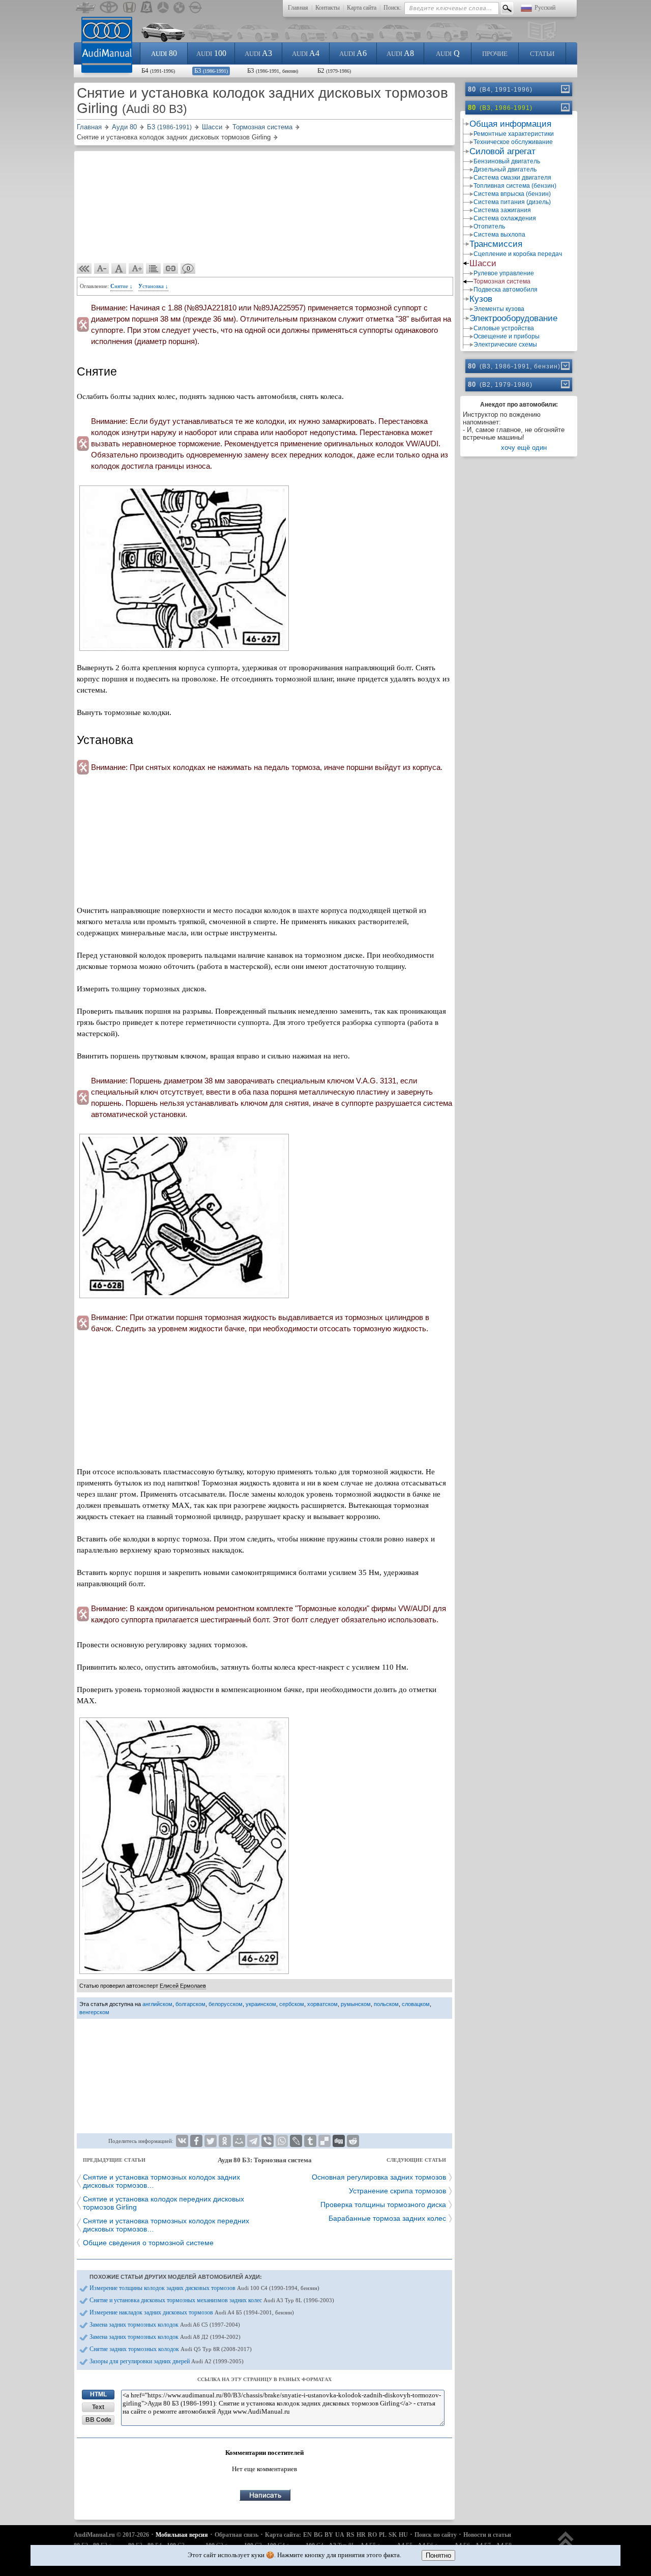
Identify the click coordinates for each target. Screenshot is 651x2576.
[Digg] (339, 2141)
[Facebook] (196, 2141)
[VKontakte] (182, 2141)
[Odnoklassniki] (225, 2141)
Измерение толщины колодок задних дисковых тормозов (204, 2288)
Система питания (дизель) (512, 202)
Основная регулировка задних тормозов (379, 2177)
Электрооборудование (513, 318)
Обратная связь (236, 2535)
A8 (400, 53)
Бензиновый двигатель (507, 161)
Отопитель (489, 226)
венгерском (94, 2012)
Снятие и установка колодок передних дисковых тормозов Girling (164, 2203)
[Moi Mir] (239, 2141)
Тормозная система (502, 281)
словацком (416, 2004)
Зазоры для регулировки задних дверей (167, 2361)
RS (350, 2535)
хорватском (322, 2004)
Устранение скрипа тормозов (397, 2191)
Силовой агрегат (502, 151)
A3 (258, 53)
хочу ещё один (524, 448)
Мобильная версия (182, 2535)
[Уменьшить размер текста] (102, 269)
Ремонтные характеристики (514, 134)
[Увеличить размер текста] (136, 269)
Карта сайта (362, 8)
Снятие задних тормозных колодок (171, 2349)
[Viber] (268, 2141)
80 (164, 53)
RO (372, 2535)
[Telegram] (253, 2141)
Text (98, 2407)
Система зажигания (502, 210)
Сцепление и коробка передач (518, 254)
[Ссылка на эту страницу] (171, 269)
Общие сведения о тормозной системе (148, 2243)
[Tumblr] (310, 2141)
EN (307, 2535)
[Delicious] (324, 2141)
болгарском (190, 2004)
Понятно (438, 2555)
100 (211, 53)
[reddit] (353, 2141)
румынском (356, 2004)
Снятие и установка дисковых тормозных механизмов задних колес (212, 2300)
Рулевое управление (504, 273)
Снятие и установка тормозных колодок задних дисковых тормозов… (161, 2181)
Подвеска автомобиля (506, 290)
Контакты (328, 8)
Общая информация (510, 124)
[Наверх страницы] (566, 2544)
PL (383, 2535)
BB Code (98, 2420)
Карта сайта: (283, 2535)
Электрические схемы (505, 345)
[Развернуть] (565, 89)
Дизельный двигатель (505, 169)
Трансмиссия (496, 244)
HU (403, 2535)
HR (361, 2535)
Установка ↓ (153, 286)
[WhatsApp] (282, 2141)
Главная (298, 8)
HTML (98, 2394)
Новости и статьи (487, 2535)
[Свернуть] (565, 107)
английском (157, 2004)
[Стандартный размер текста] (119, 269)
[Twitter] (211, 2141)
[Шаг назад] (84, 269)
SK (393, 2535)
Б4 (158, 70)
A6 (353, 53)
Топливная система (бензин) (515, 186)
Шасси (483, 263)
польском (386, 2004)
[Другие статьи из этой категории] (154, 269)
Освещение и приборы (507, 336)
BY (329, 2535)
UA (340, 2535)
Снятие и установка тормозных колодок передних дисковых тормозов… (166, 2225)
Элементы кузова (499, 309)
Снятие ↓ (122, 286)
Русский (545, 8)
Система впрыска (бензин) (512, 194)
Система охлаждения (505, 218)
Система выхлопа (499, 235)
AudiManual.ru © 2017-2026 (111, 2535)
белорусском (226, 2004)
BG (318, 2535)
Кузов (481, 299)
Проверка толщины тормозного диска (383, 2205)
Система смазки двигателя (512, 178)
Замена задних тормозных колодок (165, 2325)
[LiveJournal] (296, 2141)
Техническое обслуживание (513, 142)
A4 (306, 53)
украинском (261, 2004)
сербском (292, 2004)
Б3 (211, 70)
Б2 (334, 70)
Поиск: (392, 8)
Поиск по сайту (436, 2535)
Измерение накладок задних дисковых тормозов (192, 2312)
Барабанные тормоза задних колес (387, 2218)
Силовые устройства (504, 328)
